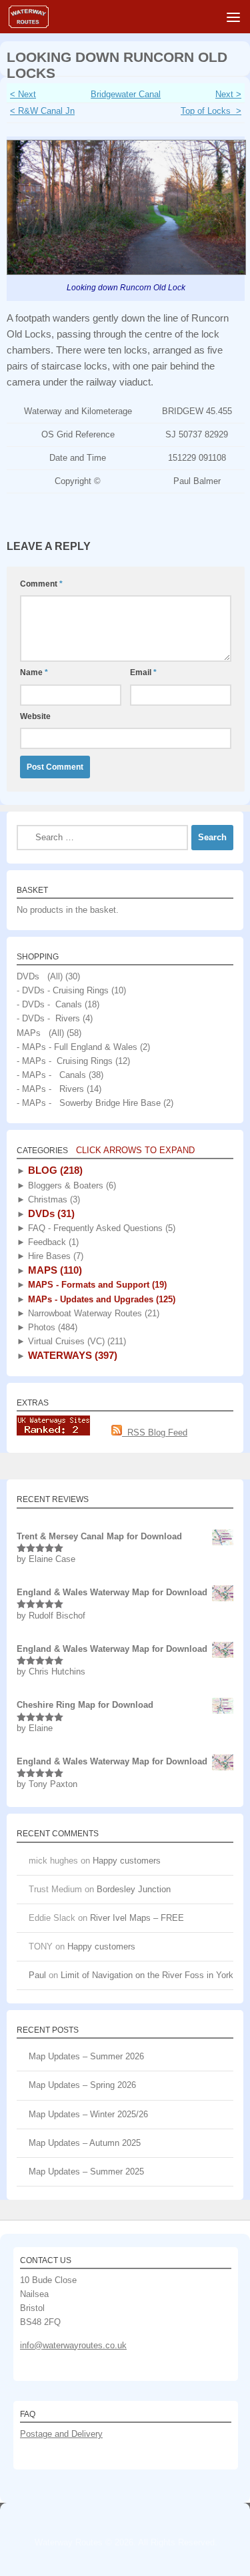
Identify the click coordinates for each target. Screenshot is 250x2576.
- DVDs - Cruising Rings (63, 990)
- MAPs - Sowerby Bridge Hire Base (89, 1103)
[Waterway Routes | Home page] (35, 17)
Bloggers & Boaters (71, 1185)
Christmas (53, 1199)
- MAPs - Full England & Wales (77, 1047)
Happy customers (127, 1861)
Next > (228, 94)
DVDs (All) (40, 976)
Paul (37, 1975)
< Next (23, 94)
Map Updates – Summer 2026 (86, 2056)
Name (34, 672)
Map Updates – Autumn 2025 (85, 2143)
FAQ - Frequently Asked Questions (100, 1228)
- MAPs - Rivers (50, 1089)
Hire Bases (54, 1256)
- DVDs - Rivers (48, 1018)
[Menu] (233, 17)
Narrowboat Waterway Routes (92, 1313)
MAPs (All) (40, 1033)
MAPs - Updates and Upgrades (100, 1299)
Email (143, 672)
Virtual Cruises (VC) (76, 1341)
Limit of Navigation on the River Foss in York (147, 1975)
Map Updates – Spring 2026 (82, 2085)
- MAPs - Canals (51, 1075)
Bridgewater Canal (126, 94)
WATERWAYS (71, 1355)
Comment (41, 584)
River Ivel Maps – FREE (137, 1918)
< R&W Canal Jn (42, 111)
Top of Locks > (211, 111)
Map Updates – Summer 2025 (86, 2172)
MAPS (54, 1270)
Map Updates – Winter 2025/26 (88, 2114)
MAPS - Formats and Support (96, 1285)
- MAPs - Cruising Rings (65, 1061)
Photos (51, 1327)
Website (35, 716)
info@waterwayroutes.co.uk (73, 2345)
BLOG (54, 1170)
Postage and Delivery (61, 2434)
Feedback (52, 1242)
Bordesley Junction (134, 1889)
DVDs (50, 1213)
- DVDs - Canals (49, 1004)
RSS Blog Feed (155, 1432)
